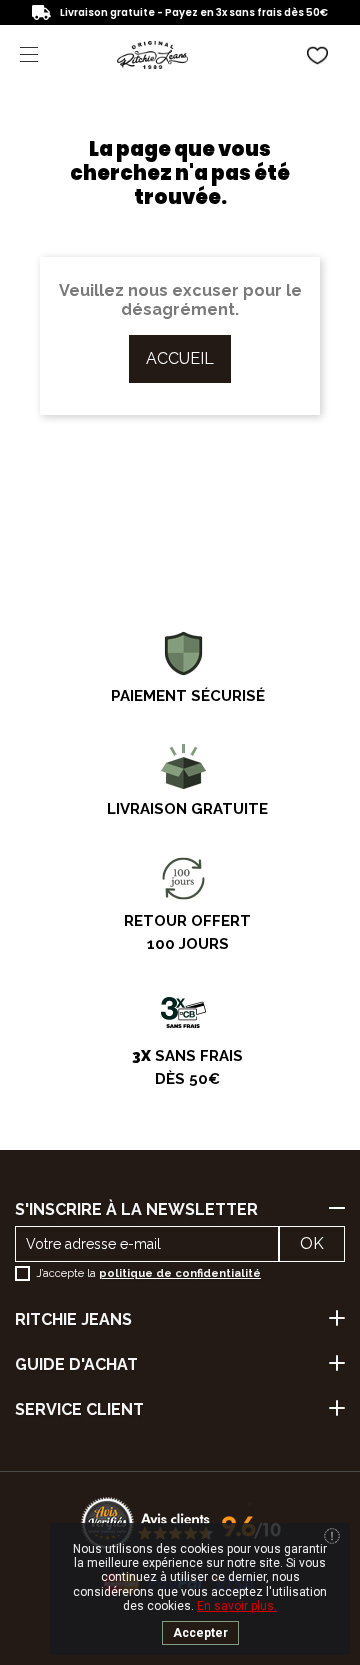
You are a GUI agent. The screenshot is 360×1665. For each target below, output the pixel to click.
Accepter (200, 1633)
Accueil (180, 358)
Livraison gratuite (187, 809)
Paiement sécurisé (188, 696)
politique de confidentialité (180, 1273)
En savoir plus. (237, 1606)
